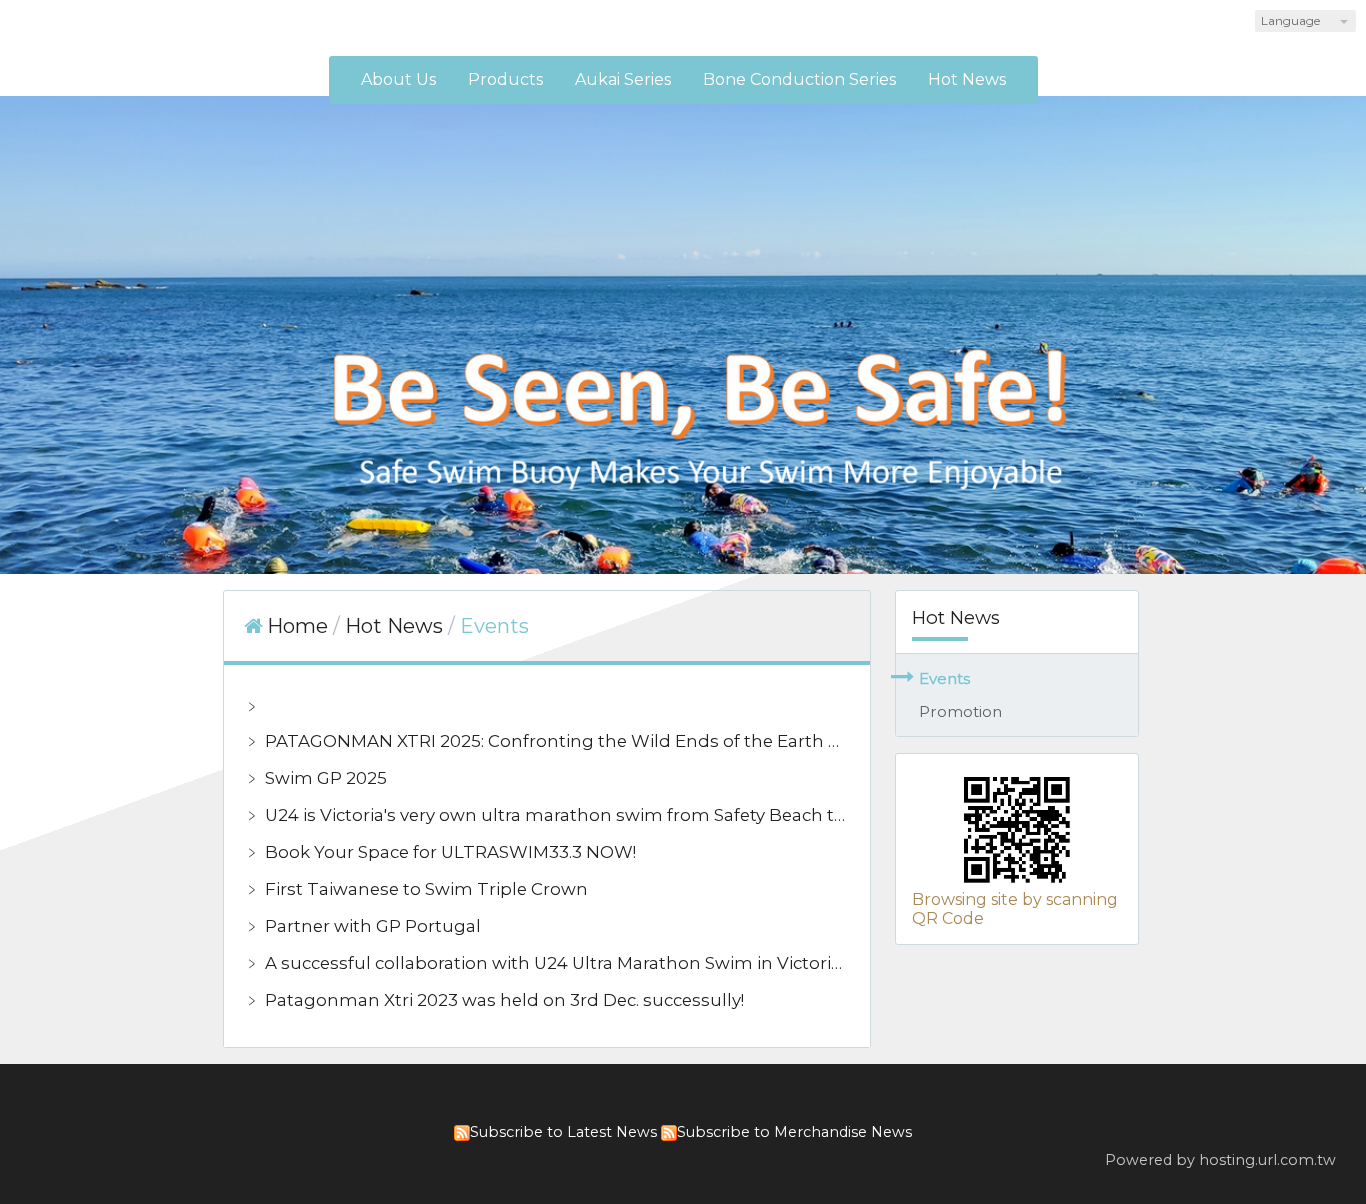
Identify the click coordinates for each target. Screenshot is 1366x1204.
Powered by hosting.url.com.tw (1220, 1160)
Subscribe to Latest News (563, 1132)
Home (297, 626)
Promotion (960, 711)
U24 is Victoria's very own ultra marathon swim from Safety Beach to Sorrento (594, 815)
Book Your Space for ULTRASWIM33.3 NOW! (450, 852)
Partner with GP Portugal (373, 926)
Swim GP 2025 (326, 778)
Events (944, 678)
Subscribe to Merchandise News (794, 1132)
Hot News (396, 626)
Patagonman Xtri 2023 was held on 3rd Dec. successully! (504, 1000)
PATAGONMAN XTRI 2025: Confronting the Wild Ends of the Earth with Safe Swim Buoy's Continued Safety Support (755, 741)
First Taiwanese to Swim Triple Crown (426, 889)
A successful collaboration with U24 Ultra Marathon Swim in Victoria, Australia (594, 963)
